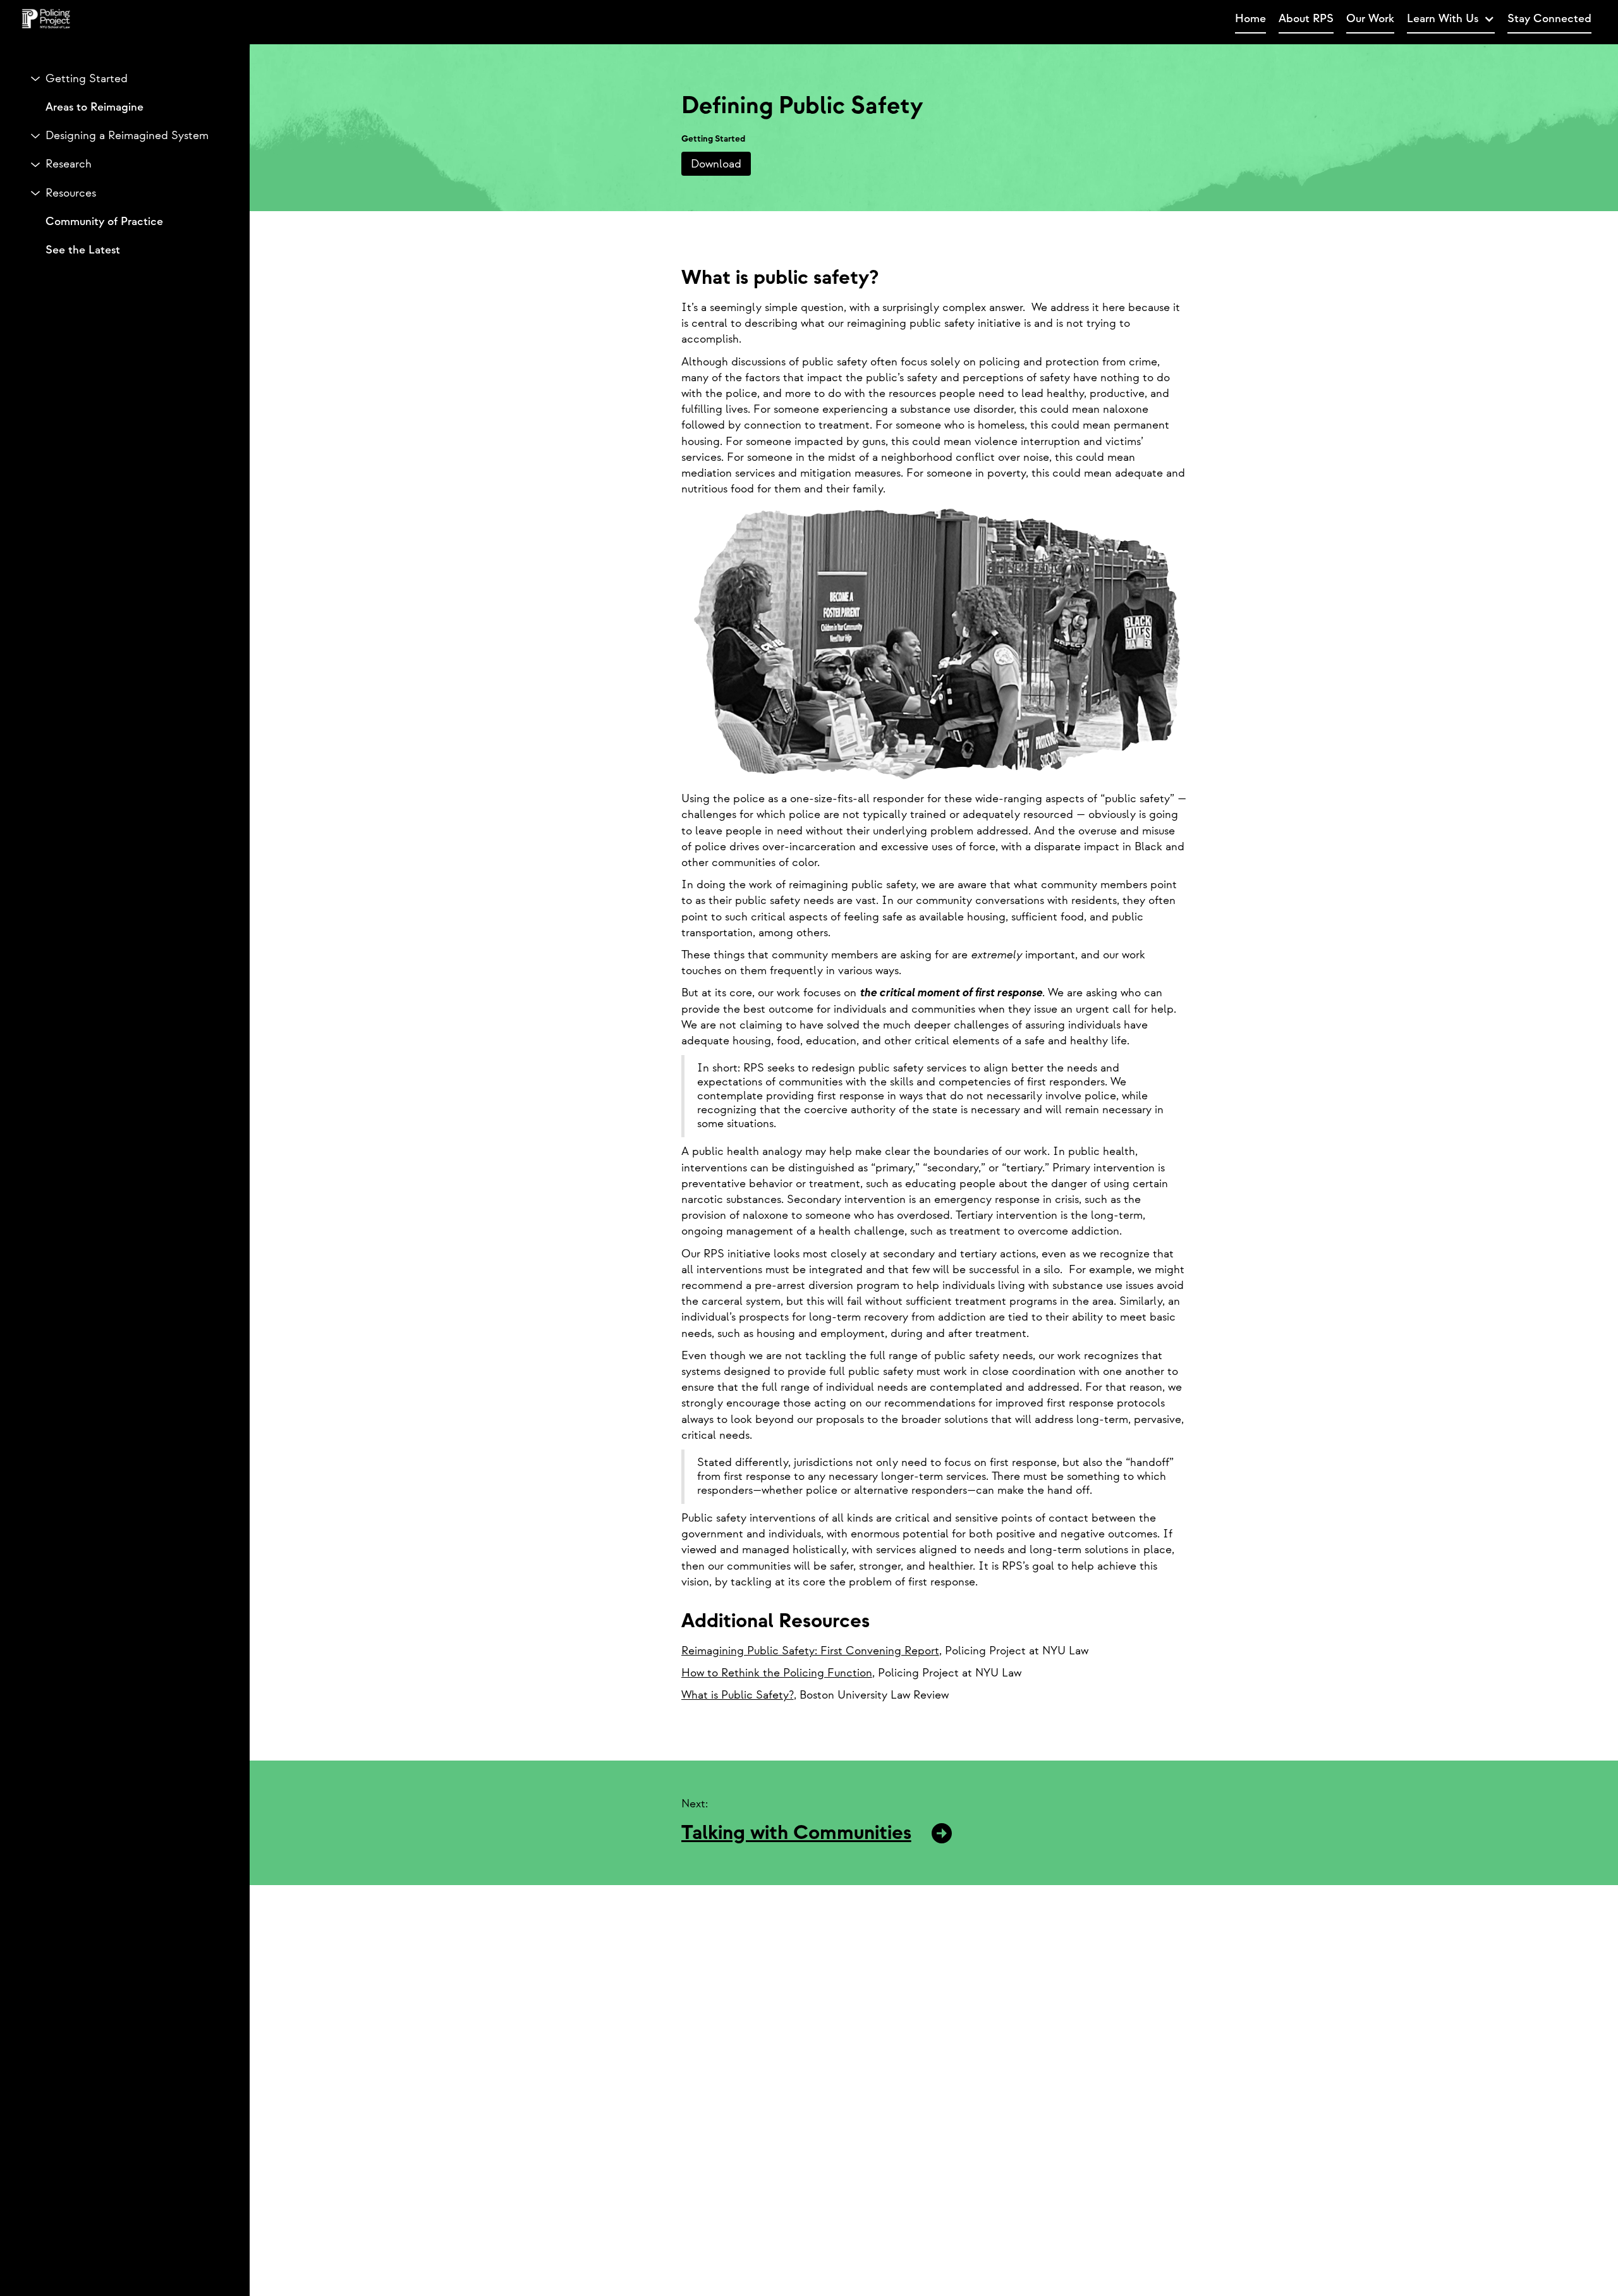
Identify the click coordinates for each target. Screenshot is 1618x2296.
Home (1250, 19)
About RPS (1306, 19)
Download (716, 164)
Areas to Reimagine (94, 107)
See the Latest (83, 250)
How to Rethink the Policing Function (777, 1673)
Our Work (1370, 19)
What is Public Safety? (738, 1695)
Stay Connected (1549, 19)
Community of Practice (104, 222)
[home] (651, 20)
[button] (1451, 19)
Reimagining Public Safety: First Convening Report (810, 1651)
